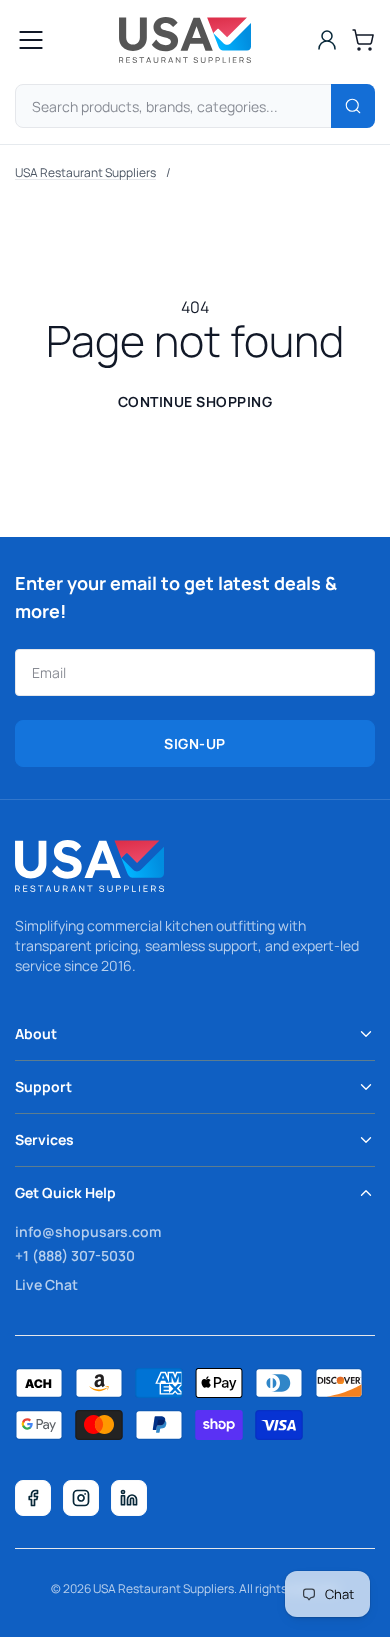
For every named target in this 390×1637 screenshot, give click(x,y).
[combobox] (195, 106)
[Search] (353, 106)
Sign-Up (195, 743)
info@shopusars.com (88, 1231)
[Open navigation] (31, 40)
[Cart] (363, 40)
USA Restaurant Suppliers (85, 172)
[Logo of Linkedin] (129, 1498)
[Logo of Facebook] (33, 1498)
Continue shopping (195, 401)
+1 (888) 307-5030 (75, 1255)
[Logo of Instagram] (81, 1498)
